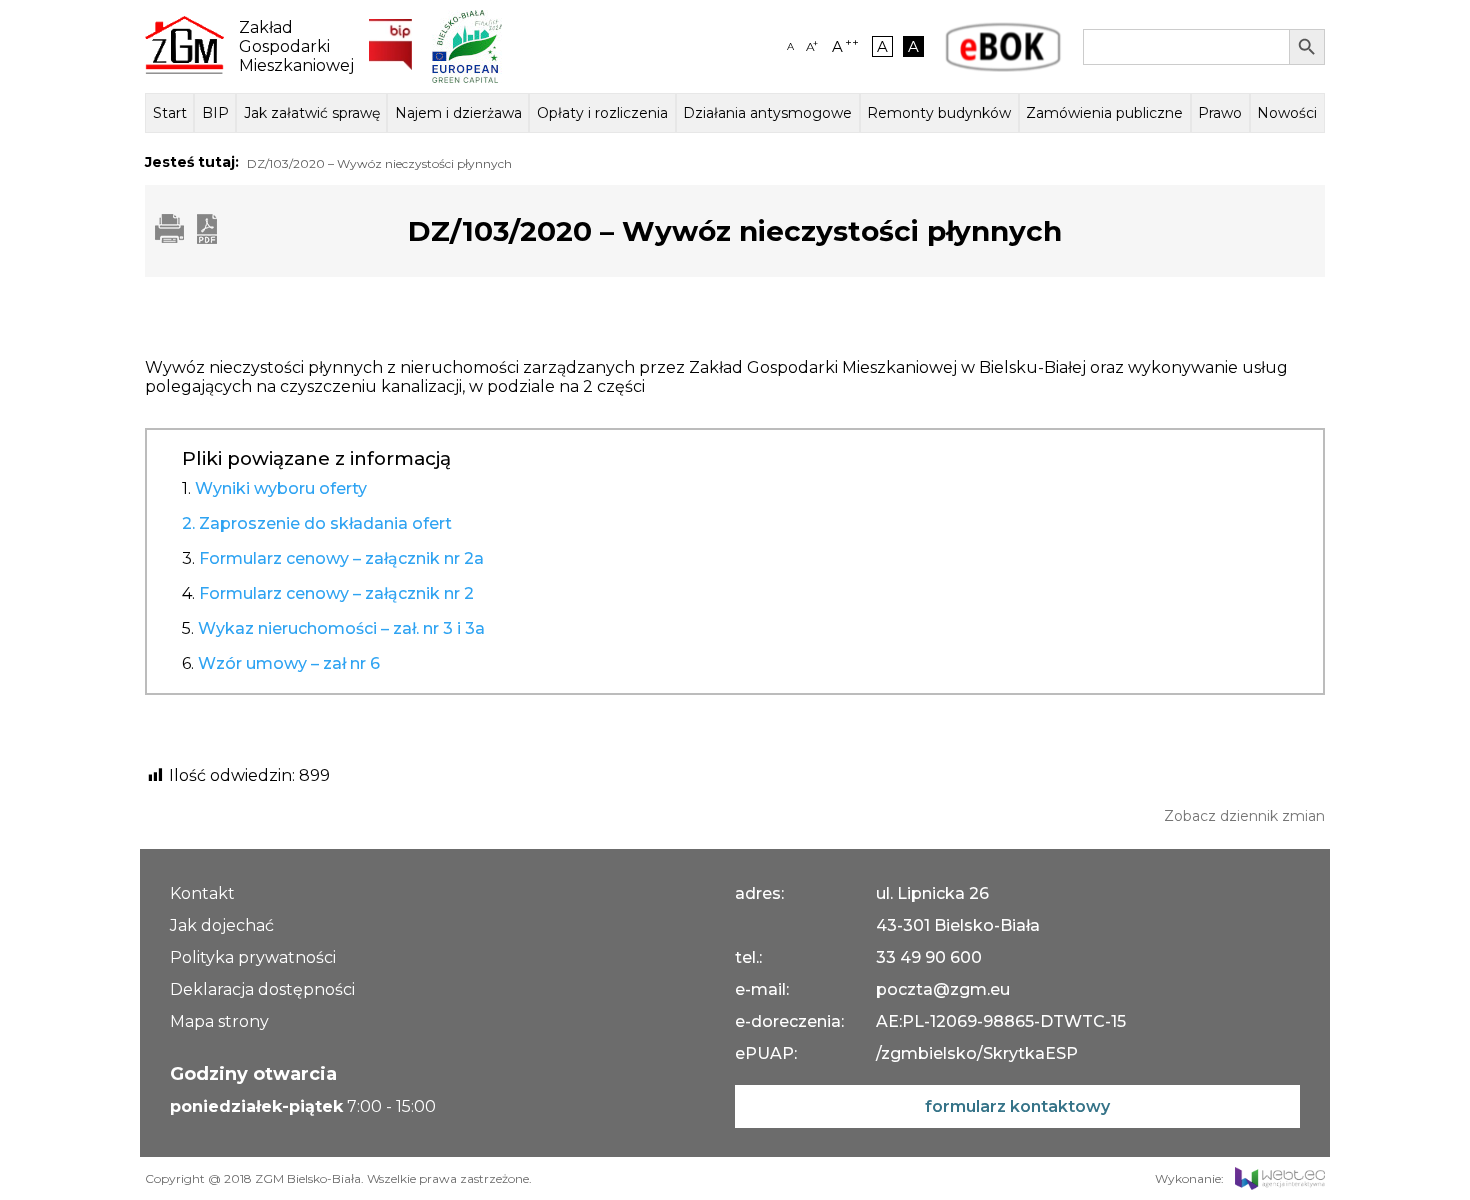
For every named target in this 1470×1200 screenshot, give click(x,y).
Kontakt (202, 893)
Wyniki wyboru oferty (281, 488)
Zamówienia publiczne (1104, 113)
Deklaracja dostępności (262, 989)
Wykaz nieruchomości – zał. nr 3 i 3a (341, 628)
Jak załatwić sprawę (312, 113)
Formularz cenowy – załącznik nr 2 (336, 593)
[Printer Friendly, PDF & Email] (186, 238)
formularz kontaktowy (1017, 1106)
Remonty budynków (939, 113)
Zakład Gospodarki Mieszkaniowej (289, 46)
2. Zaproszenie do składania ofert (317, 523)
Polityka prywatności (253, 957)
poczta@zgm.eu (943, 989)
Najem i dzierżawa (458, 113)
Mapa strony (219, 1021)
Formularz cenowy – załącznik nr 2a (341, 558)
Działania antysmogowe (767, 113)
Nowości (1287, 113)
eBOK (1003, 47)
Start (170, 113)
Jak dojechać (222, 925)
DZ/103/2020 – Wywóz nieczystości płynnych (379, 163)
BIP (215, 113)
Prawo (1220, 113)
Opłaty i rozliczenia (602, 113)
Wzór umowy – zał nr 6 (289, 663)
